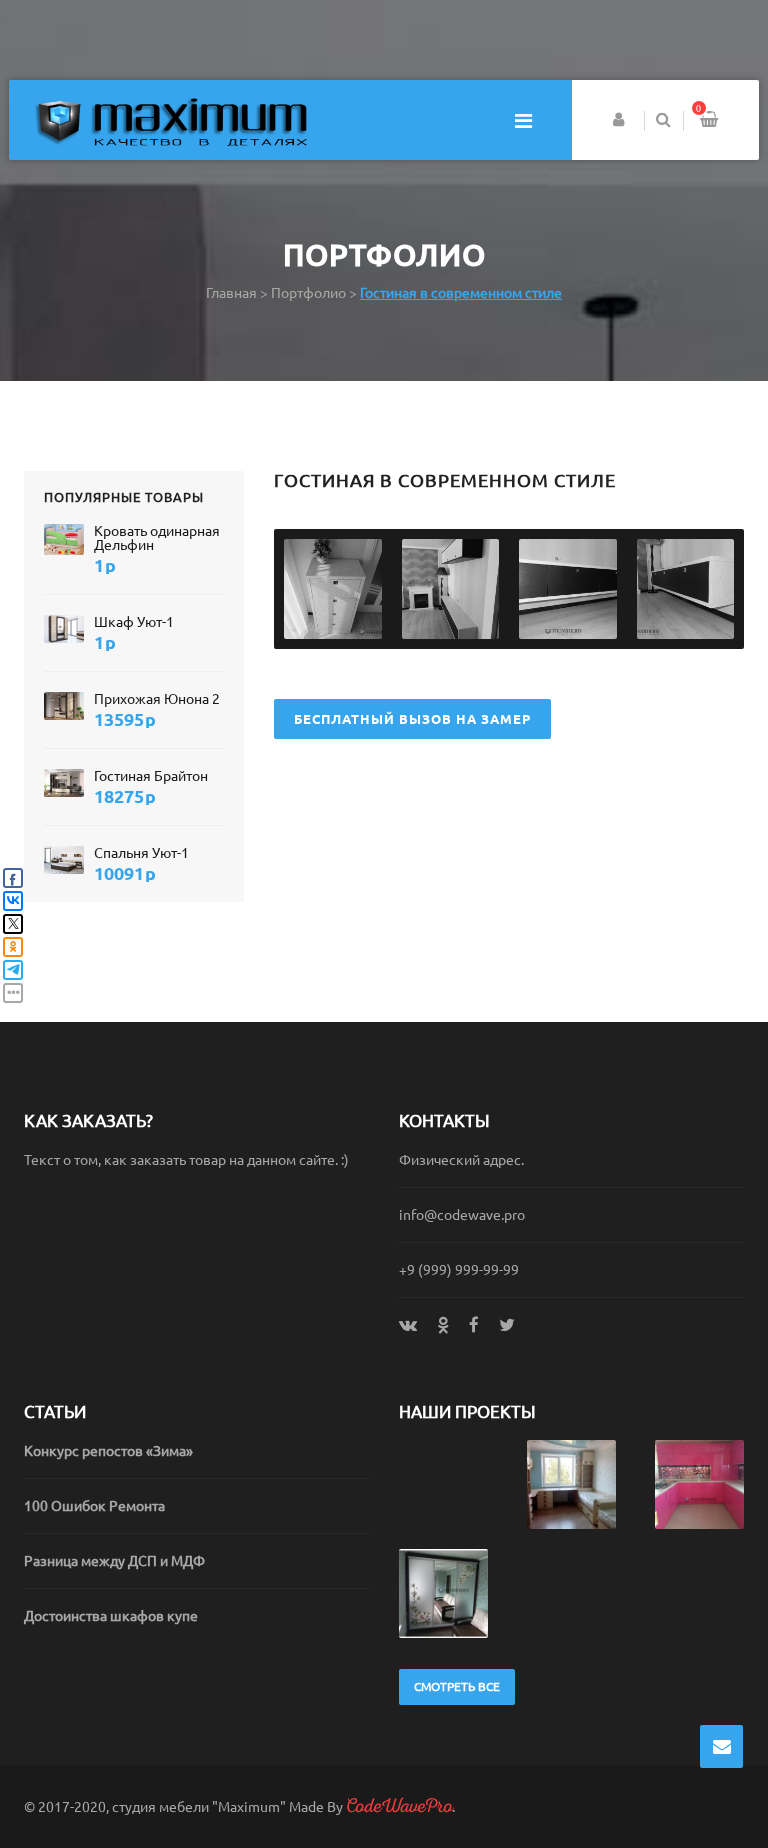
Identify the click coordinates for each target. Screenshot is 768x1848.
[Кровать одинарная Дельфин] (64, 538)
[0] (709, 121)
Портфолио (308, 293)
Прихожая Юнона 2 (157, 699)
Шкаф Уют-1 (134, 622)
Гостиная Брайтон (151, 776)
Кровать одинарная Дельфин (157, 538)
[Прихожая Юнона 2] (64, 705)
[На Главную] (170, 120)
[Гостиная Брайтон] (64, 782)
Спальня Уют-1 (141, 853)
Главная (231, 293)
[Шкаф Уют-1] (64, 628)
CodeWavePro (399, 1806)
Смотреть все (457, 1686)
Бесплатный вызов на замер (412, 719)
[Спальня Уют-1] (64, 859)
